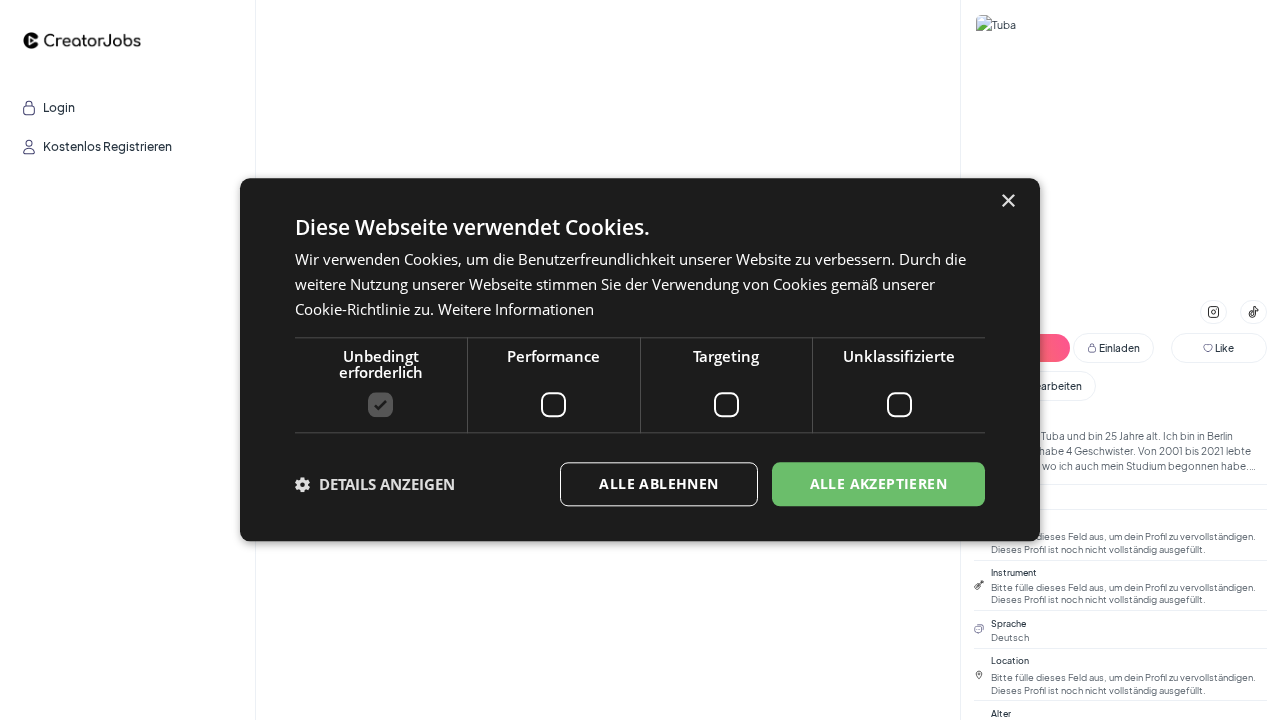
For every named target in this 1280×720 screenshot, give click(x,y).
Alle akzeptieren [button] (878, 483)
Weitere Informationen (516, 309)
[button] (375, 484)
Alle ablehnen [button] (658, 483)
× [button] (1007, 201)
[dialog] (640, 359)
